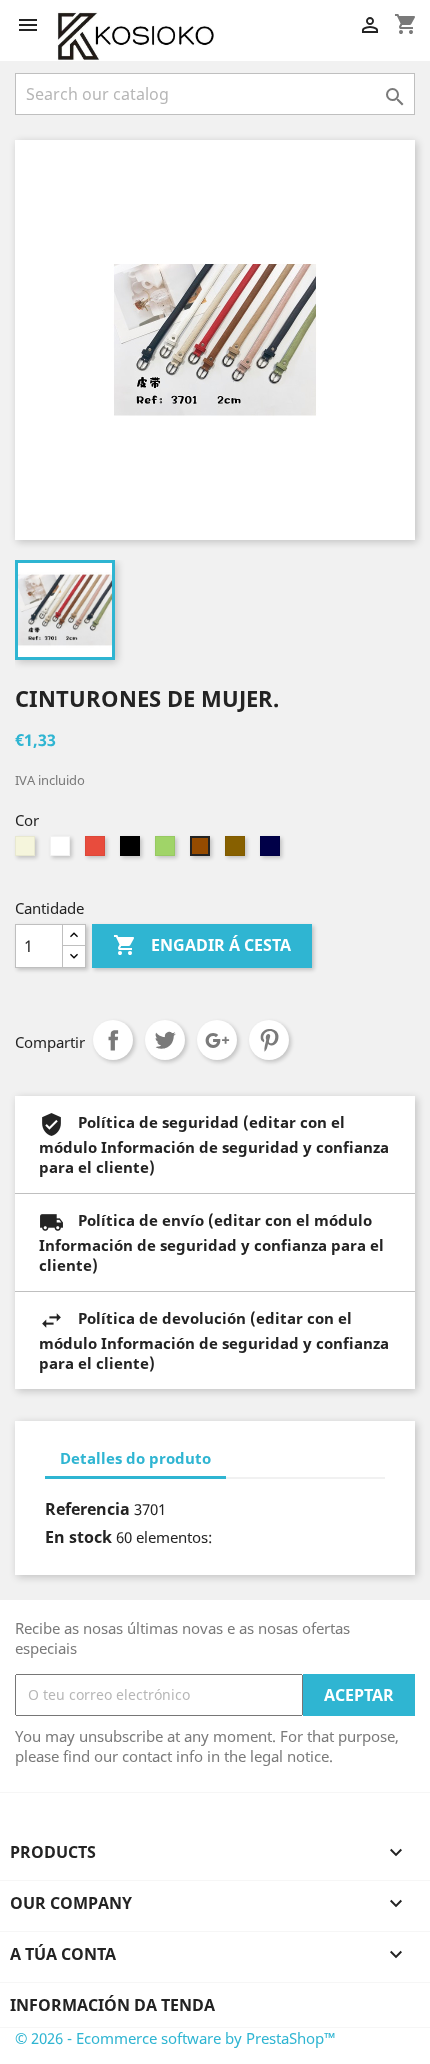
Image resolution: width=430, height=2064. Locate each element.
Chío (165, 1040)
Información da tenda (112, 2005)
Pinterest (269, 1040)
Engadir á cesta (202, 945)
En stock (78, 1537)
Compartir (113, 1040)
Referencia (87, 1509)
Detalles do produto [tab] (135, 1458)
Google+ (217, 1040)
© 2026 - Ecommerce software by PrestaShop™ (175, 2038)
